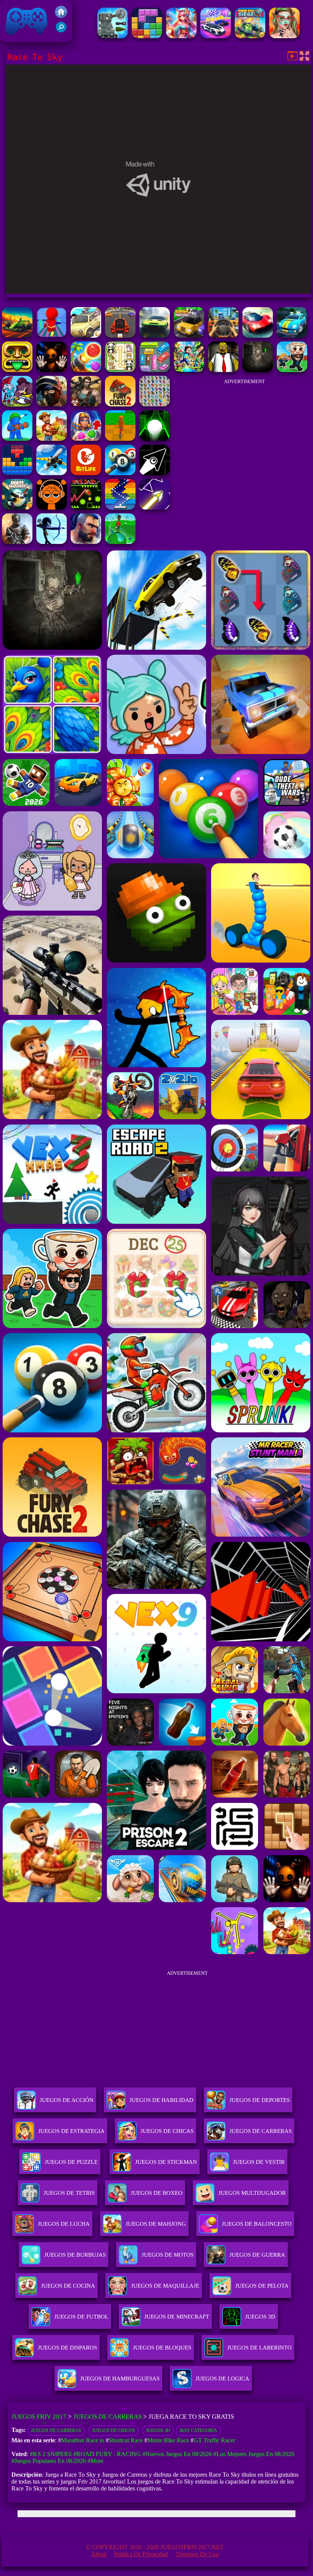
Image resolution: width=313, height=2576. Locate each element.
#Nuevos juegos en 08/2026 (177, 2454)
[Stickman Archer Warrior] (52, 542)
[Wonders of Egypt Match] (86, 439)
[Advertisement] (244, 437)
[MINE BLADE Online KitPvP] (189, 370)
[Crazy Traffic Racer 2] (223, 336)
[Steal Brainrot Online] (292, 370)
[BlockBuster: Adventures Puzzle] (17, 473)
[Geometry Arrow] (155, 473)
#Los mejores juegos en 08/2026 (254, 2454)
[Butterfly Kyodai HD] (155, 404)
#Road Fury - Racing (107, 2454)
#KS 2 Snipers (51, 2454)
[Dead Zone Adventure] (258, 370)
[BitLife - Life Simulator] (86, 473)
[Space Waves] (155, 507)
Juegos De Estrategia (71, 2131)
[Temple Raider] (17, 370)
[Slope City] (155, 439)
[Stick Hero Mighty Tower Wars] (17, 404)
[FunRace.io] (292, 336)
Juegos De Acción (67, 2100)
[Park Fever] (155, 370)
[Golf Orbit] (120, 542)
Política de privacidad (141, 2554)
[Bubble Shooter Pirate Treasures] (86, 370)
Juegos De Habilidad (161, 2100)
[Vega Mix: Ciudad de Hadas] (181, 36)
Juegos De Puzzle (71, 2162)
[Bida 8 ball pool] (120, 473)
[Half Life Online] (17, 542)
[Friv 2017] (61, 16)
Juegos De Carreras (261, 2131)
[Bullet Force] (52, 404)
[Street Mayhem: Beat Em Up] (86, 542)
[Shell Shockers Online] (17, 507)
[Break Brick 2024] (120, 507)
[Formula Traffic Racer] (17, 336)
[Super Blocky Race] (189, 336)
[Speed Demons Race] (86, 336)
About (99, 2554)
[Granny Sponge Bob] (223, 370)
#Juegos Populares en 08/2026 (49, 2461)
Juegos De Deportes (260, 2100)
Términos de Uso (197, 2554)
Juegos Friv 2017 (25, 38)
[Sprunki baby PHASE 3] (52, 507)
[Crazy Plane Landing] (52, 473)
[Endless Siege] (250, 36)
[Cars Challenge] (216, 36)
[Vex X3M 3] (52, 439)
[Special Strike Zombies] (86, 404)
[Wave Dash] (86, 507)
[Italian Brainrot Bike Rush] (120, 439)
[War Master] (17, 439)
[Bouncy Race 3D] (52, 336)
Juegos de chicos (114, 2430)
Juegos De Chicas (167, 2131)
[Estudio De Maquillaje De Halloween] (284, 36)
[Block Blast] (147, 36)
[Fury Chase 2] (120, 404)
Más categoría (198, 2430)
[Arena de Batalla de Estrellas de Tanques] (113, 36)
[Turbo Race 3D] (155, 336)
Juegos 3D (158, 2430)
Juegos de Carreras (107, 2417)
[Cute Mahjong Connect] (120, 370)
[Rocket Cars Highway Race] (258, 336)
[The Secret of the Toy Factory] (52, 370)
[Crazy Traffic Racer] (120, 336)
